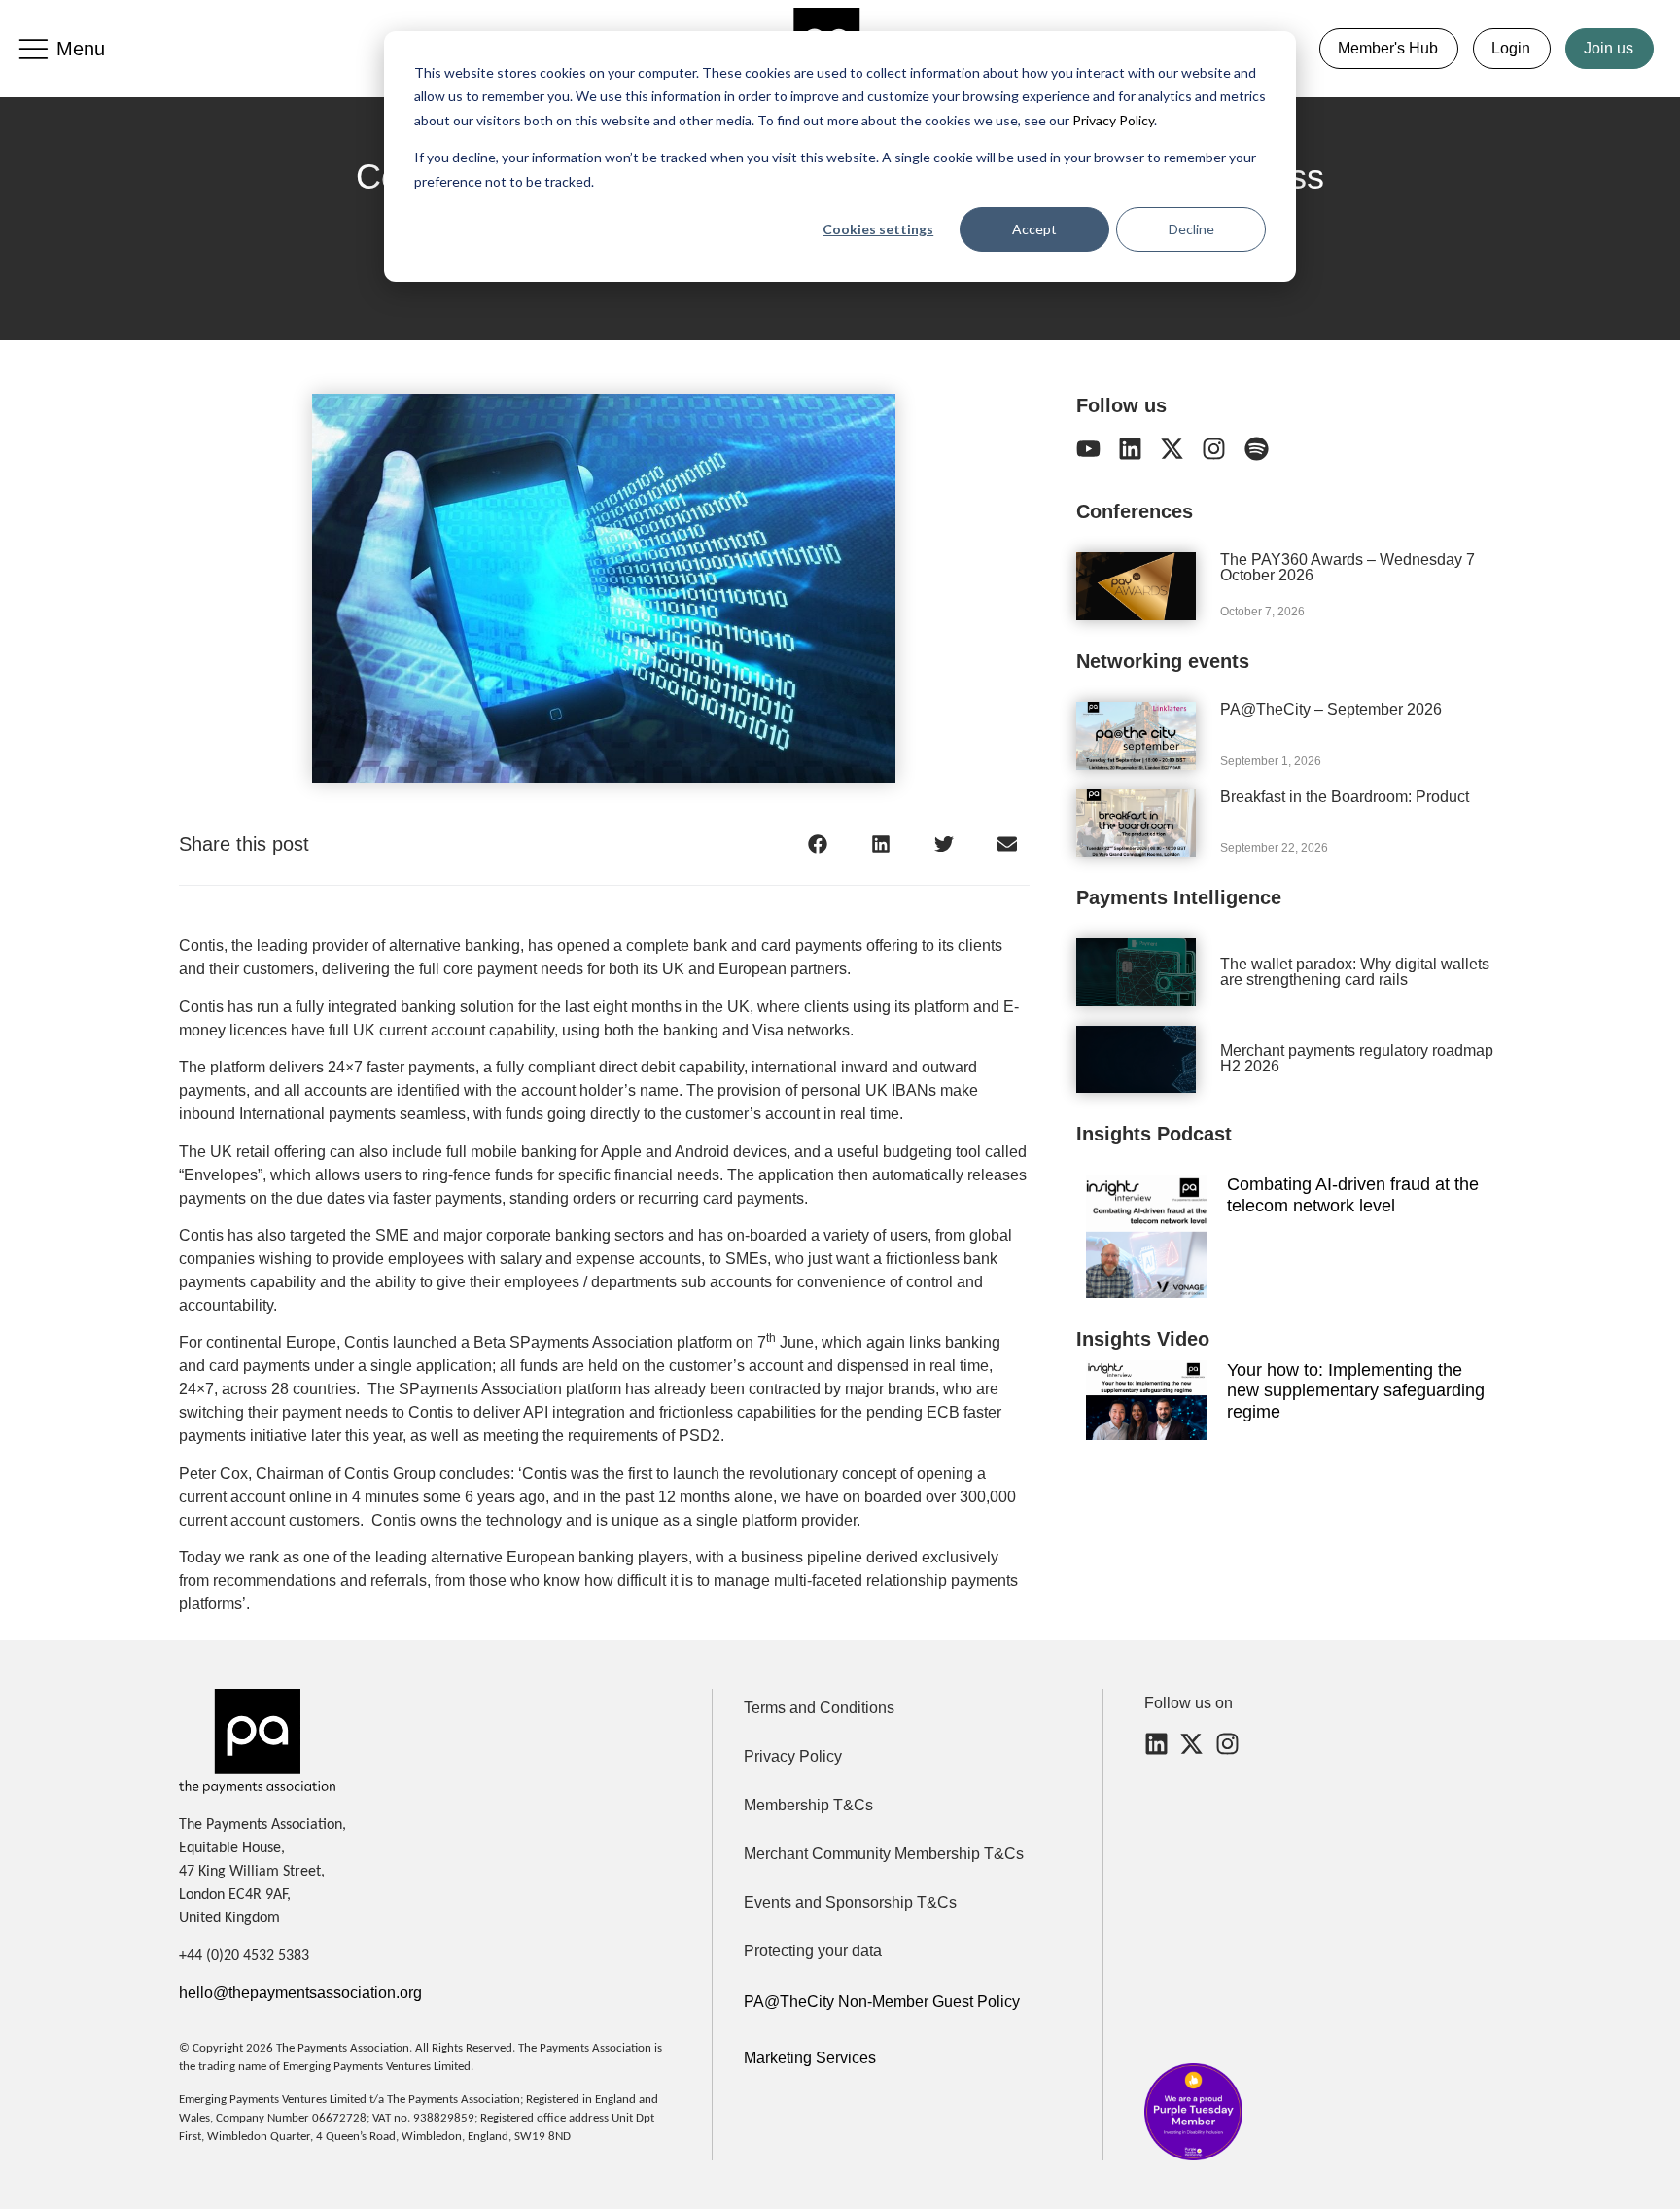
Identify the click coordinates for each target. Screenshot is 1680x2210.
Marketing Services (810, 2058)
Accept (1034, 229)
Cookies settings (878, 229)
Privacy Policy (1112, 120)
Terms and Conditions (819, 1708)
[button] (818, 843)
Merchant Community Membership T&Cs (884, 1854)
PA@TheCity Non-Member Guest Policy (882, 2001)
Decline (1191, 229)
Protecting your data (813, 1951)
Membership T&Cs (808, 1805)
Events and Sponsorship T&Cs (850, 1902)
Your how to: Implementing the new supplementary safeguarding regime (1356, 1391)
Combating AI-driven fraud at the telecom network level (1353, 1195)
